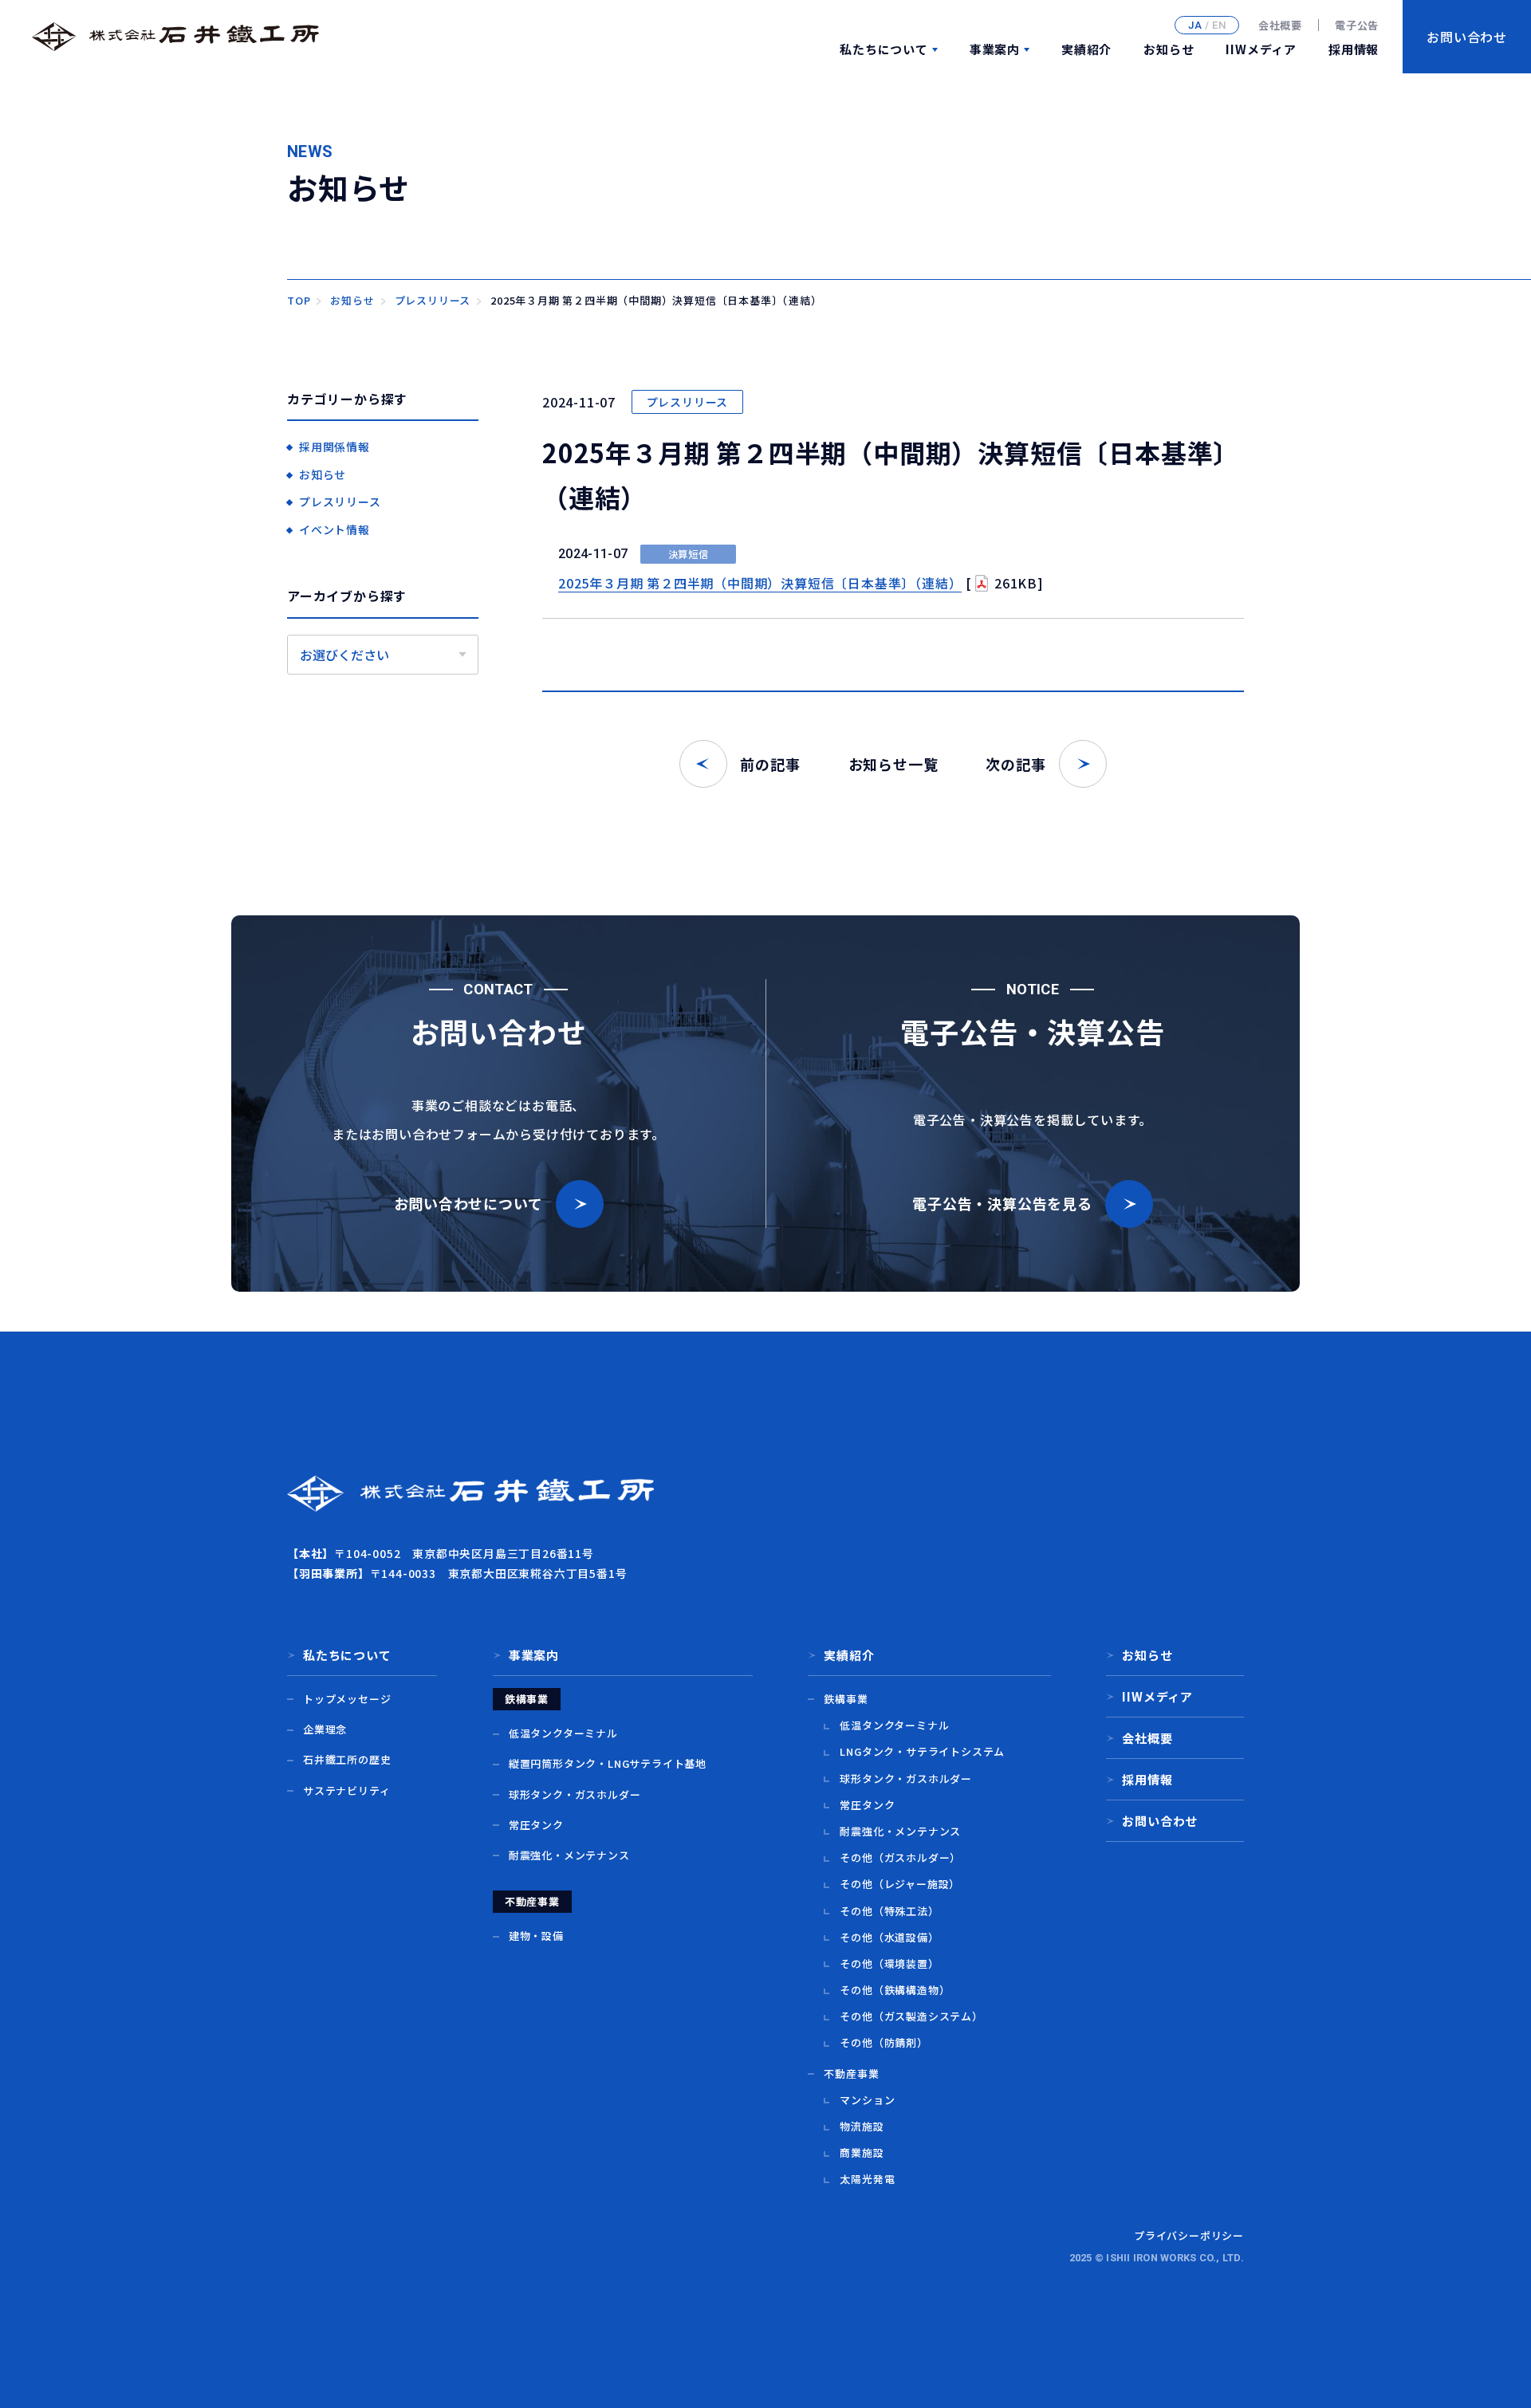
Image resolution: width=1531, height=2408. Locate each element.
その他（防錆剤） (884, 2042)
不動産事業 (851, 2074)
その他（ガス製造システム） (911, 2016)
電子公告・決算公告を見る (1002, 1203)
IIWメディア (1261, 49)
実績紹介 (1086, 49)
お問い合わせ (1160, 1821)
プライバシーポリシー (1189, 2235)
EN (1219, 25)
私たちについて (884, 49)
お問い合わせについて (468, 1203)
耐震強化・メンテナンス (569, 1855)
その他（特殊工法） (889, 1911)
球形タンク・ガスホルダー (575, 1794)
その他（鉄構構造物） (895, 1990)
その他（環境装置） (889, 1963)
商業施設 (862, 2152)
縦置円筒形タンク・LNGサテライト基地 (608, 1763)
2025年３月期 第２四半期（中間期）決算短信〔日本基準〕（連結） (760, 583)
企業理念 (325, 1729)
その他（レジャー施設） (900, 1884)
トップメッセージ (347, 1699)
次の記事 (1015, 764)
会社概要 (1280, 26)
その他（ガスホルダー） (900, 1857)
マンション (867, 2100)
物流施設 (862, 2126)
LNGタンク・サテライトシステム (922, 1751)
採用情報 (1354, 49)
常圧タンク (536, 1825)
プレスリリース (688, 402)
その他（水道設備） (889, 1937)
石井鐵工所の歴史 (347, 1759)
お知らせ (1169, 49)
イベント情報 (335, 529)
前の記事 (770, 764)
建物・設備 (536, 1936)
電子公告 (1357, 26)
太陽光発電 (867, 2179)
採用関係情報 (335, 447)
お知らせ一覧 (893, 764)
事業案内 (995, 49)
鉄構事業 (846, 1699)
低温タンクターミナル (563, 1733)
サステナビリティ (346, 1790)
